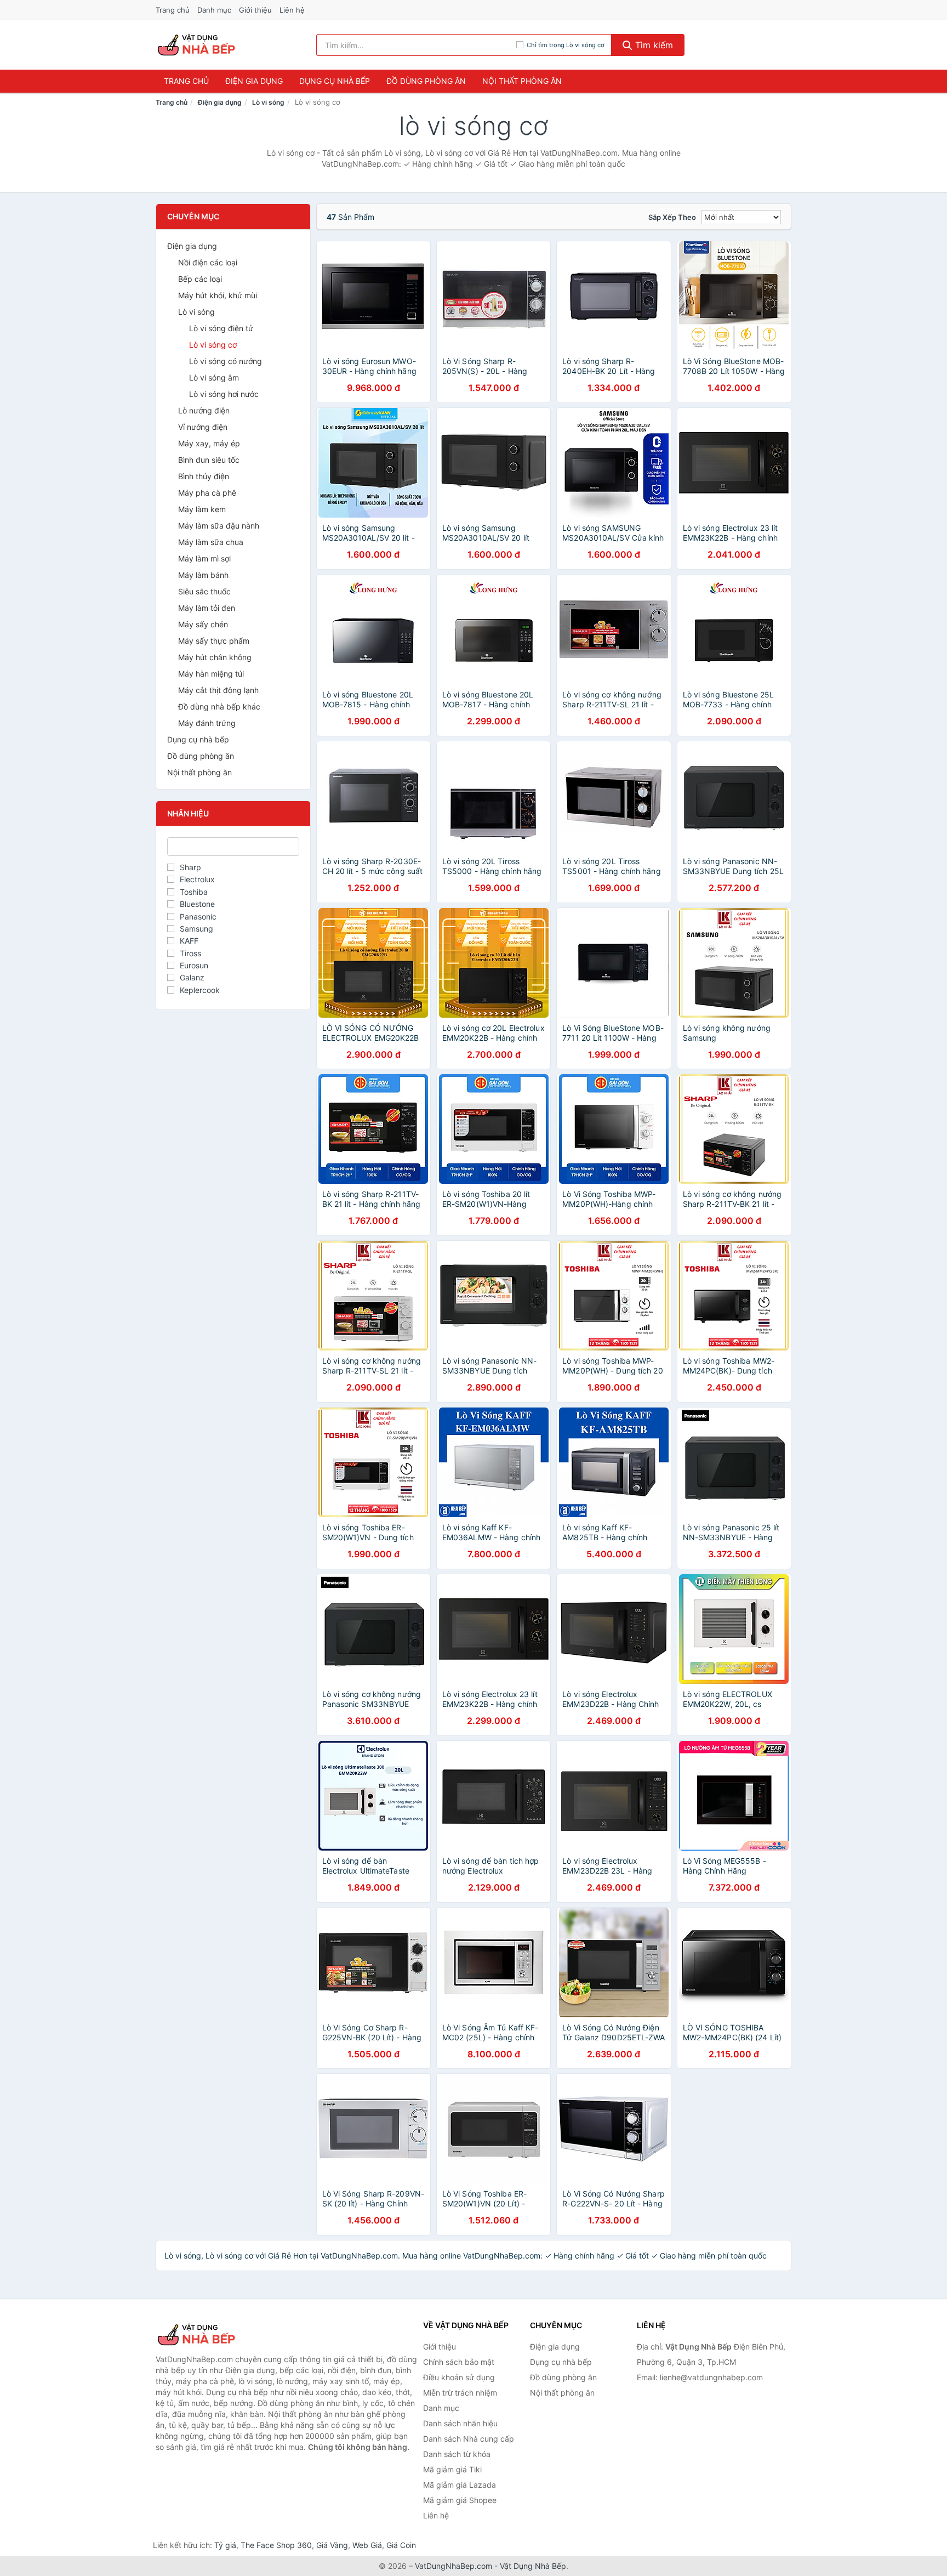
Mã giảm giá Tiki (452, 2469)
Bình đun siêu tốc (209, 460)
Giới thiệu (255, 10)
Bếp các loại (200, 279)
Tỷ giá (225, 2545)
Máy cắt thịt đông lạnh (218, 690)
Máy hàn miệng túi (211, 674)
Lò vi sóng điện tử (221, 328)
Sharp (190, 867)
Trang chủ (173, 10)
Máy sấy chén (203, 624)
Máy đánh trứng (207, 723)
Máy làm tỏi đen (207, 608)
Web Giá (367, 2545)
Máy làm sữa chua (211, 542)
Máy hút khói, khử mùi (218, 295)
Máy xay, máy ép (209, 443)
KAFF (189, 941)
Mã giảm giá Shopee (460, 2500)
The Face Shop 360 (276, 2545)
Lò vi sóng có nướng (226, 361)
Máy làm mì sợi (204, 558)
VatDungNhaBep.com (453, 2566)
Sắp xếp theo (672, 217)
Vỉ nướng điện (203, 427)
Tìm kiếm (653, 45)
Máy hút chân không (215, 657)
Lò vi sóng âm (214, 378)
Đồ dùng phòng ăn (426, 81)
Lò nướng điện (204, 410)
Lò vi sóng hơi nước (224, 394)
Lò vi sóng (268, 102)
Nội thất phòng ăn (522, 81)
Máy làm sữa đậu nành (219, 526)
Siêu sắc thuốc (204, 591)
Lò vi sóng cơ (213, 345)
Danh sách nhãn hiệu (460, 2423)
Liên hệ (292, 10)
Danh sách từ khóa (457, 2454)
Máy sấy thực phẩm (214, 641)
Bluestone (197, 904)
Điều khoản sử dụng (459, 2377)
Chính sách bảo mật (459, 2362)
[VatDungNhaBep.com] (198, 45)
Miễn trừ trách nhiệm (460, 2393)
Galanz (192, 977)
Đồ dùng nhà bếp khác (219, 707)
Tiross (190, 953)
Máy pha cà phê (207, 493)
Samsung (196, 929)
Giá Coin (401, 2545)
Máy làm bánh (203, 575)
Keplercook (200, 990)
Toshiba (194, 892)
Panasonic (198, 917)
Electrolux (197, 879)
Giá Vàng (332, 2545)
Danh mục (214, 10)
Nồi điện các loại (208, 262)
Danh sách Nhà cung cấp (469, 2439)
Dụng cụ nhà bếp (335, 81)
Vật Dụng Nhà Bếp (533, 2566)
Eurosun (194, 965)
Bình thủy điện (204, 476)
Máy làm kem (202, 509)
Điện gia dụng (254, 81)
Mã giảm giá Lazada (460, 2485)
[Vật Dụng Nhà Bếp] (210, 2335)
